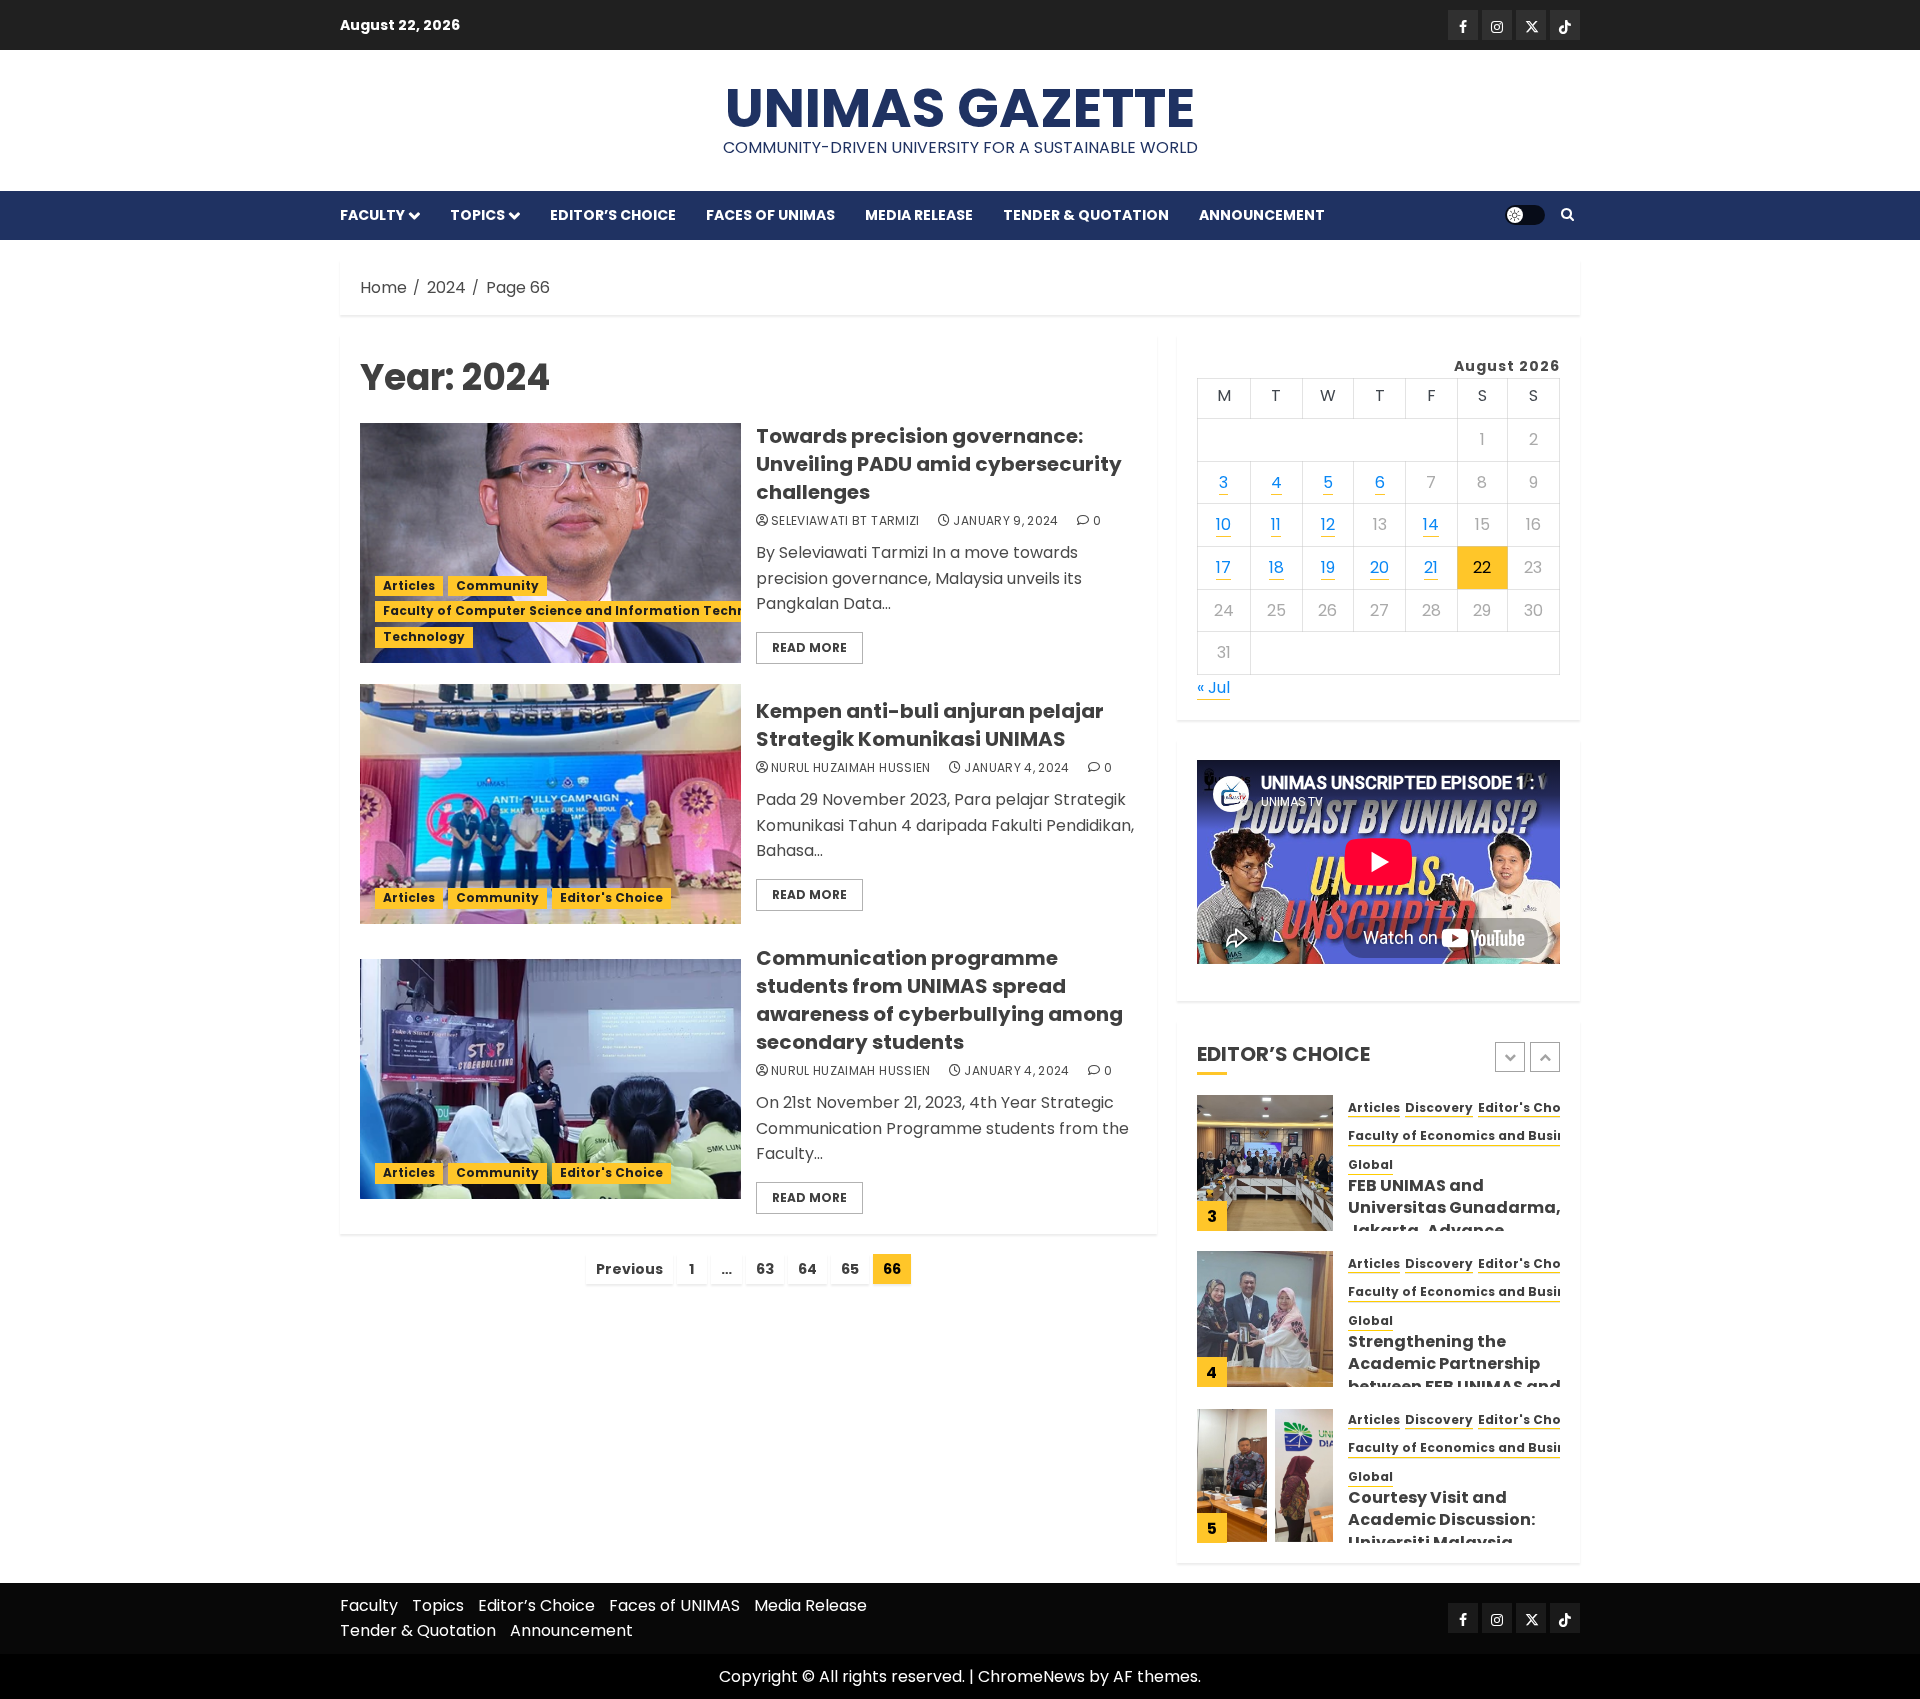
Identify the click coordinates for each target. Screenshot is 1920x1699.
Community (497, 585)
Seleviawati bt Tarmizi (845, 521)
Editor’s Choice (613, 215)
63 (765, 1269)
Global (1370, 1165)
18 (1276, 567)
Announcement (1262, 215)
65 (850, 1269)
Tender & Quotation (1086, 215)
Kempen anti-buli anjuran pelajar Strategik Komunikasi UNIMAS (930, 725)
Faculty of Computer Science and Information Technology (584, 610)
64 (807, 1269)
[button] (1567, 215)
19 (1328, 567)
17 (1223, 567)
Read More (809, 647)
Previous (629, 1269)
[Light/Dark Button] (1525, 215)
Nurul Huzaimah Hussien (851, 768)
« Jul (1213, 687)
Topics (477, 215)
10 (1223, 524)
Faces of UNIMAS (770, 215)
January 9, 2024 (1005, 521)
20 (1379, 567)
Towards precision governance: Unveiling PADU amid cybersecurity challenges (939, 464)
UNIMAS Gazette (960, 107)
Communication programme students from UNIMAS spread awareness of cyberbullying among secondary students (939, 1000)
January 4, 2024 (1016, 768)
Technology (424, 636)
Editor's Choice (611, 897)
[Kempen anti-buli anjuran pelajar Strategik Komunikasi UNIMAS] (550, 804)
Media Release (919, 215)
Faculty (372, 215)
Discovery (1439, 1108)
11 (1276, 524)
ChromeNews (1031, 1676)
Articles (409, 585)
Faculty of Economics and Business (1468, 1136)
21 (1431, 567)
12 (1328, 524)
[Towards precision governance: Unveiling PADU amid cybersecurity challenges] (550, 543)
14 (1431, 524)
